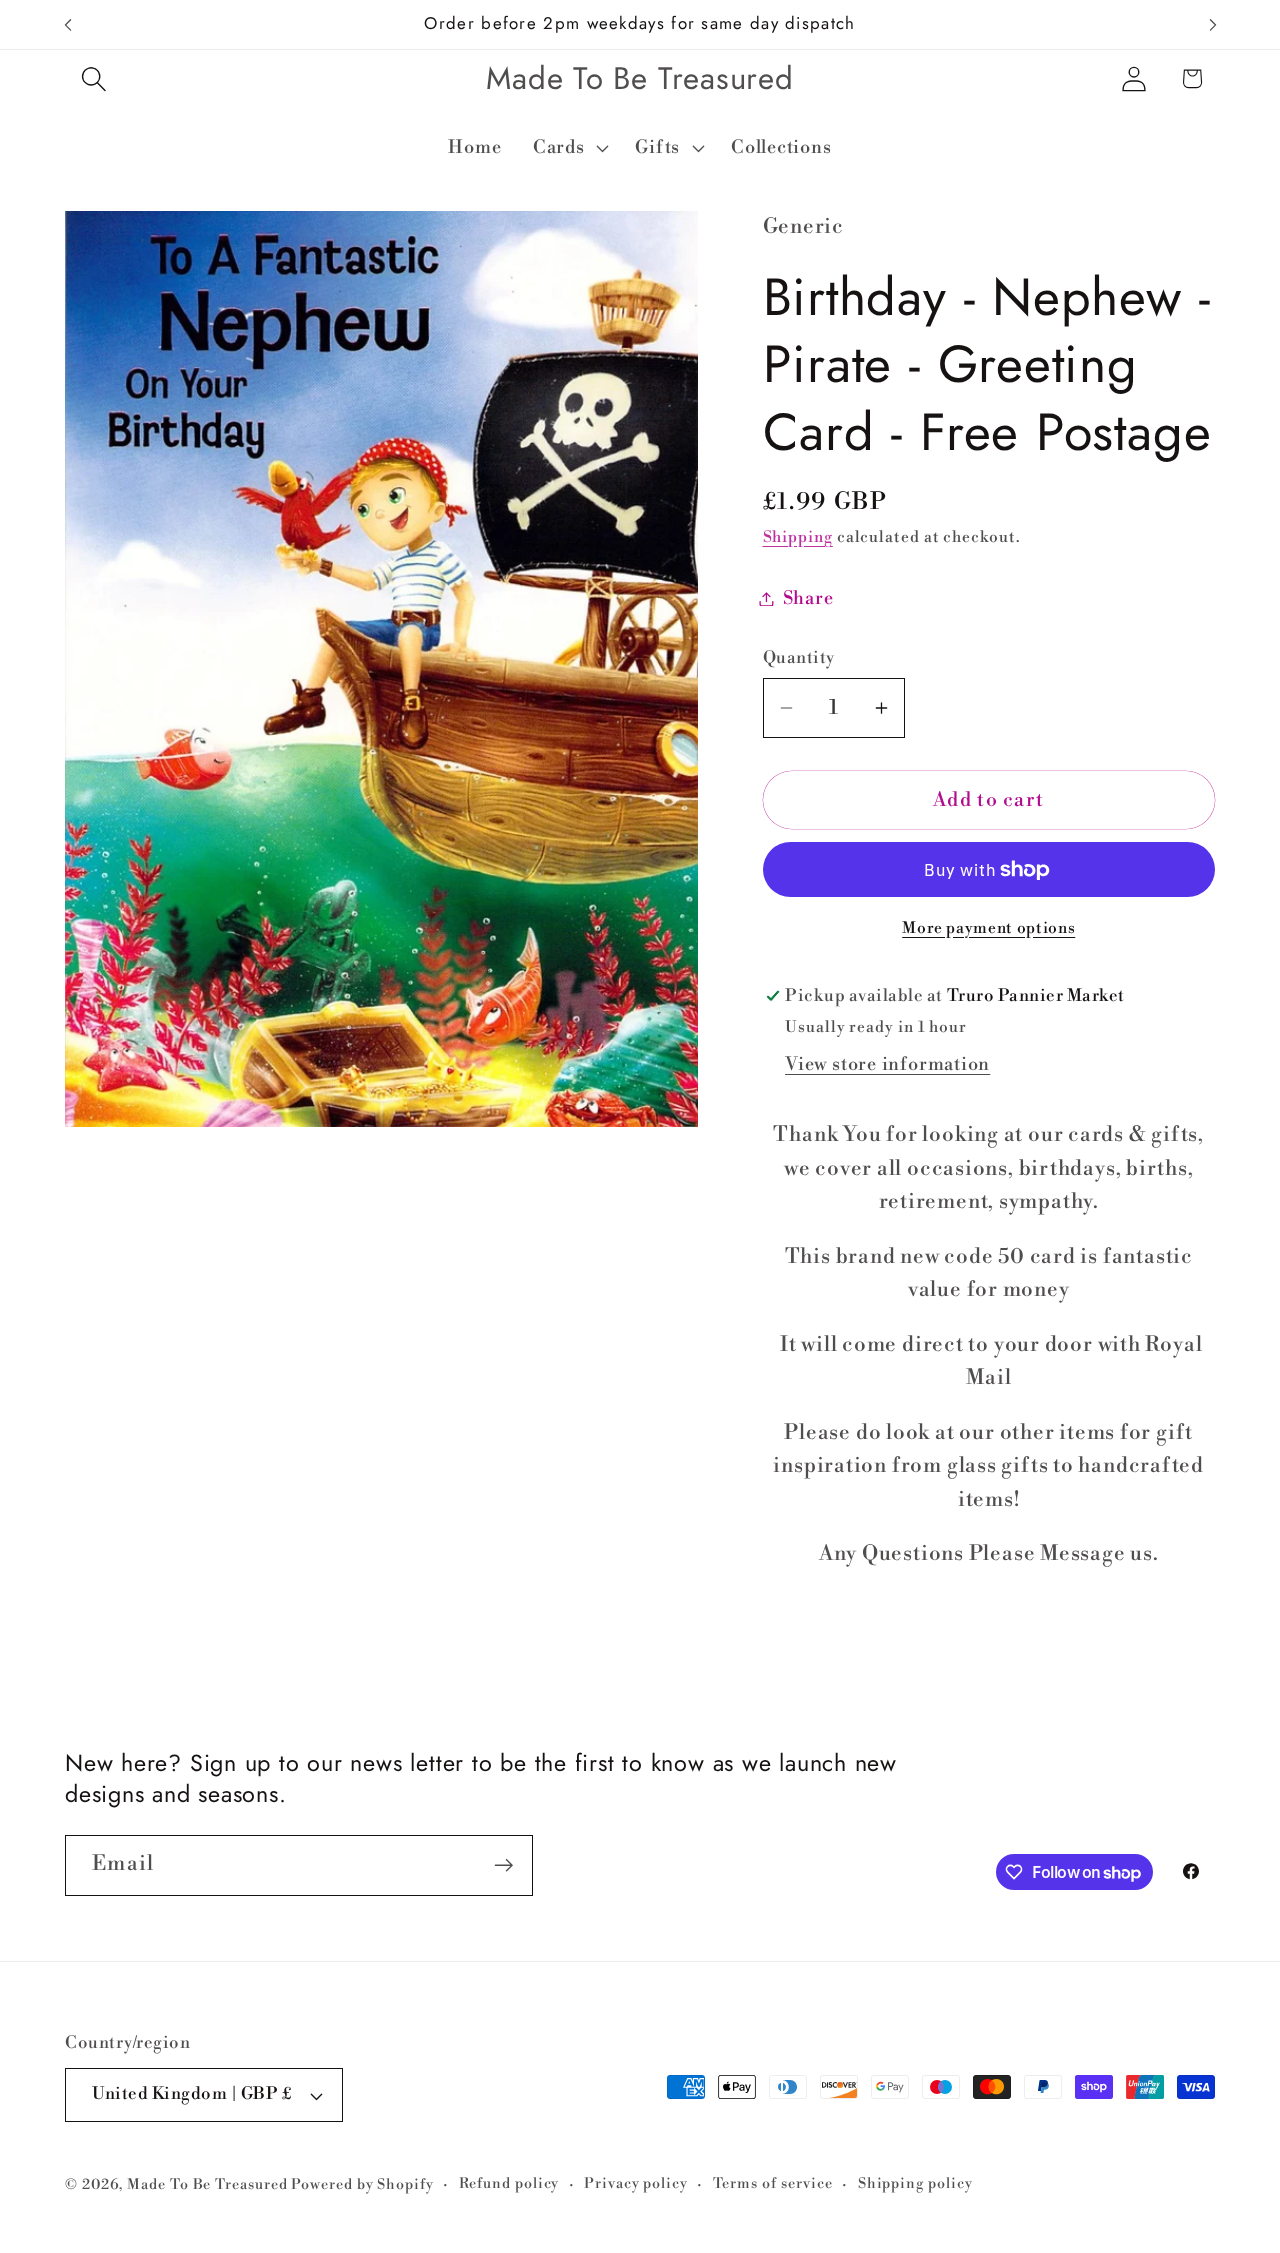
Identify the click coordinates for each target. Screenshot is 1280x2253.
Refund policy (509, 2184)
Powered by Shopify (362, 2185)
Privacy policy (636, 2184)
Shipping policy (915, 2184)
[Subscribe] (503, 1865)
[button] (93, 78)
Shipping (798, 538)
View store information (887, 1064)
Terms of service (773, 2184)
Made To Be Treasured (207, 2185)
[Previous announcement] (68, 24)
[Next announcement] (1213, 24)
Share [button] (808, 598)
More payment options (988, 928)
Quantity (799, 658)
